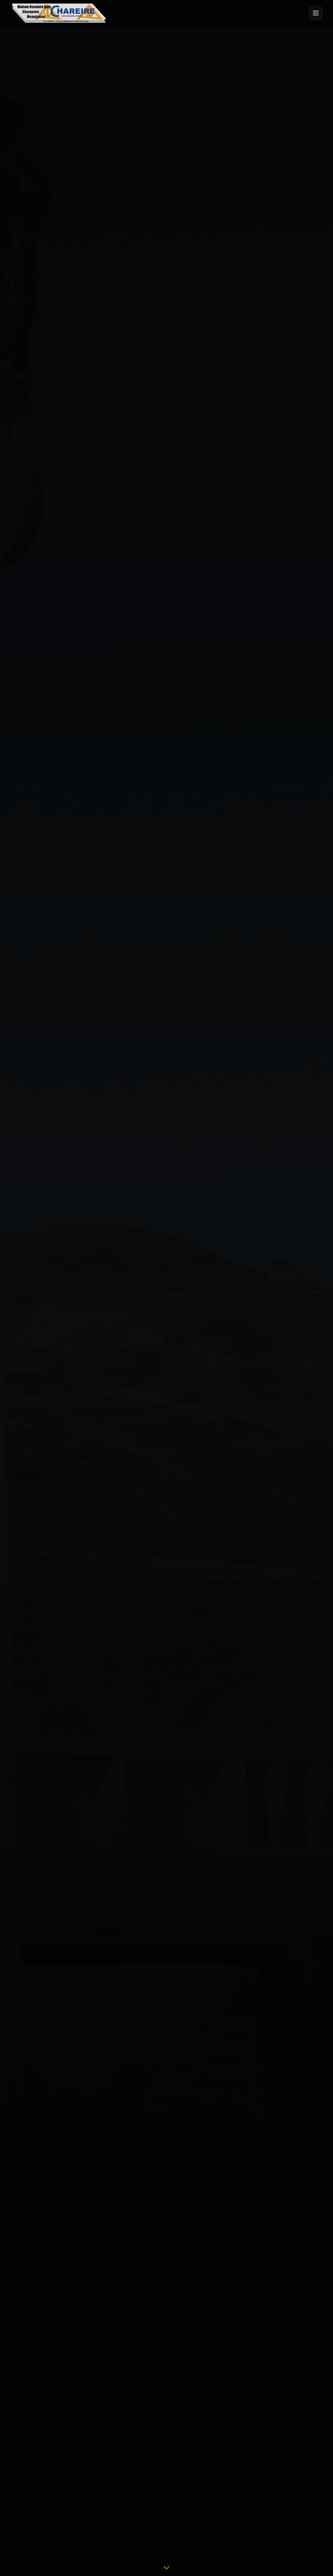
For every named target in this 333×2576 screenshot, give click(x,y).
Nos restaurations (167, 1364)
